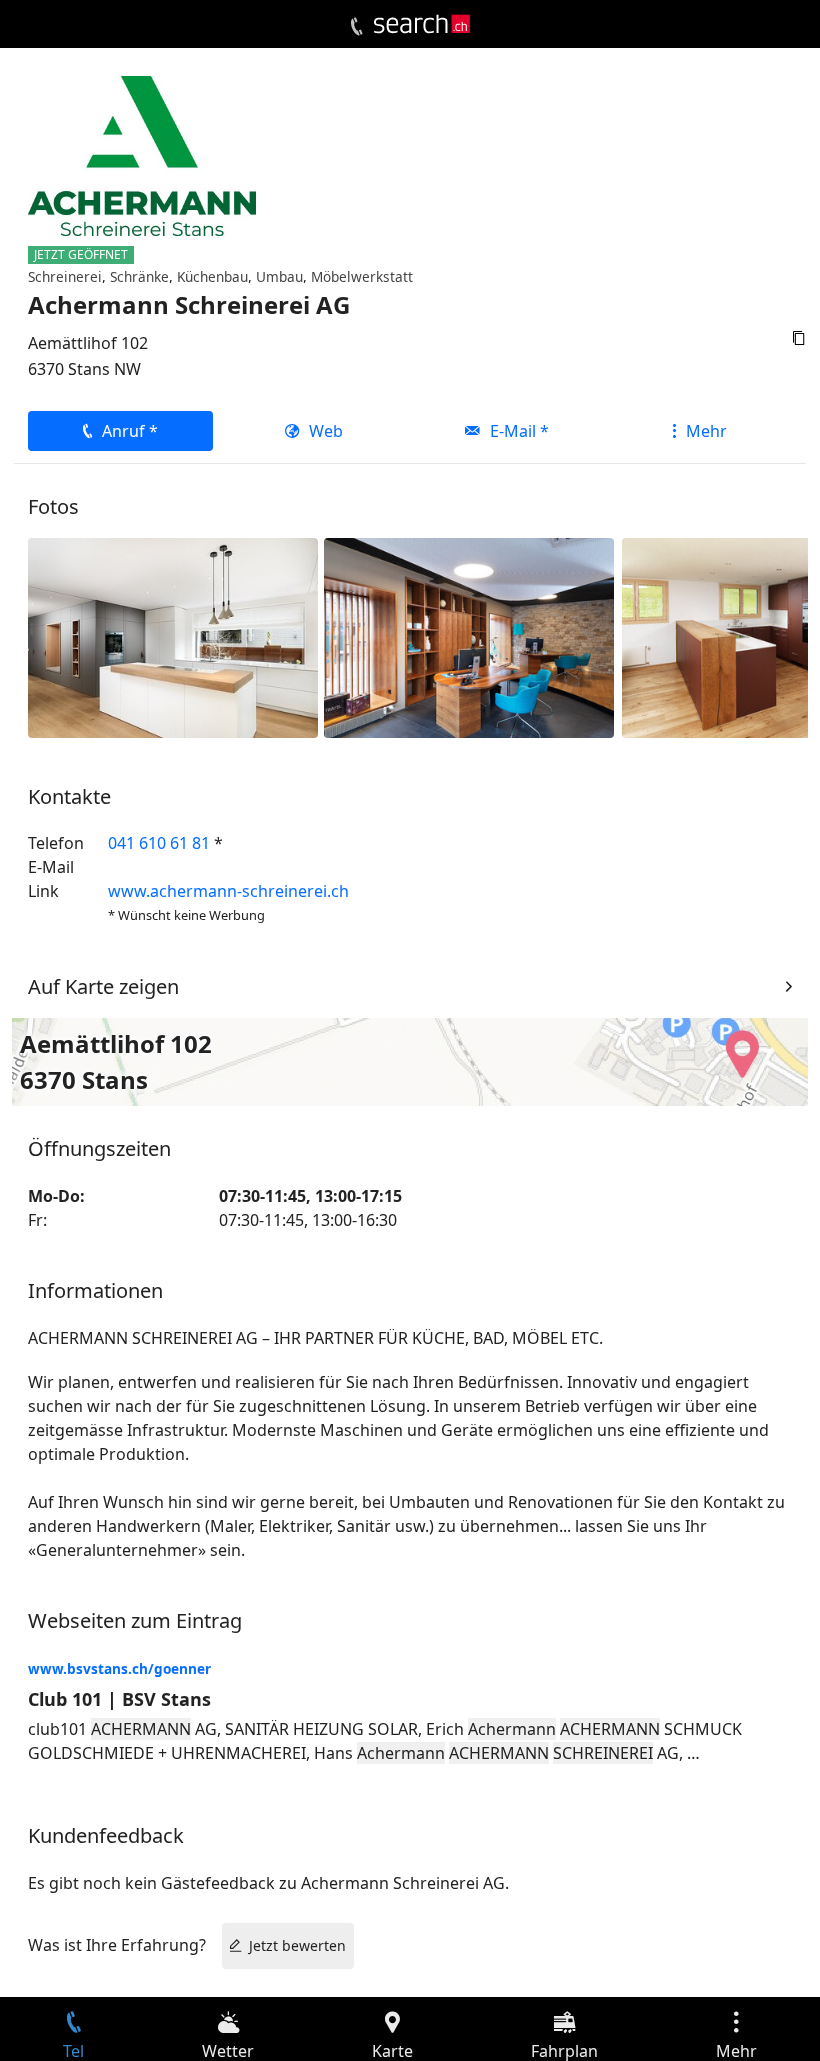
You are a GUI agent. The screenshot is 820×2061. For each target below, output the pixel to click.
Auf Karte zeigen (103, 986)
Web (326, 431)
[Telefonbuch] (356, 27)
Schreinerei (65, 276)
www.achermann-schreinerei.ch (228, 891)
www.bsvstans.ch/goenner (119, 1668)
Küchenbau (212, 276)
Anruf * (130, 431)
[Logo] (422, 24)
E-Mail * (519, 431)
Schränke (139, 276)
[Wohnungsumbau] (173, 636)
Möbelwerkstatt (362, 276)
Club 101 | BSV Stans (119, 1699)
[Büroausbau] (469, 636)
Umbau (279, 276)
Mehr (706, 431)
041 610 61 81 (159, 843)
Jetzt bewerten (297, 1945)
